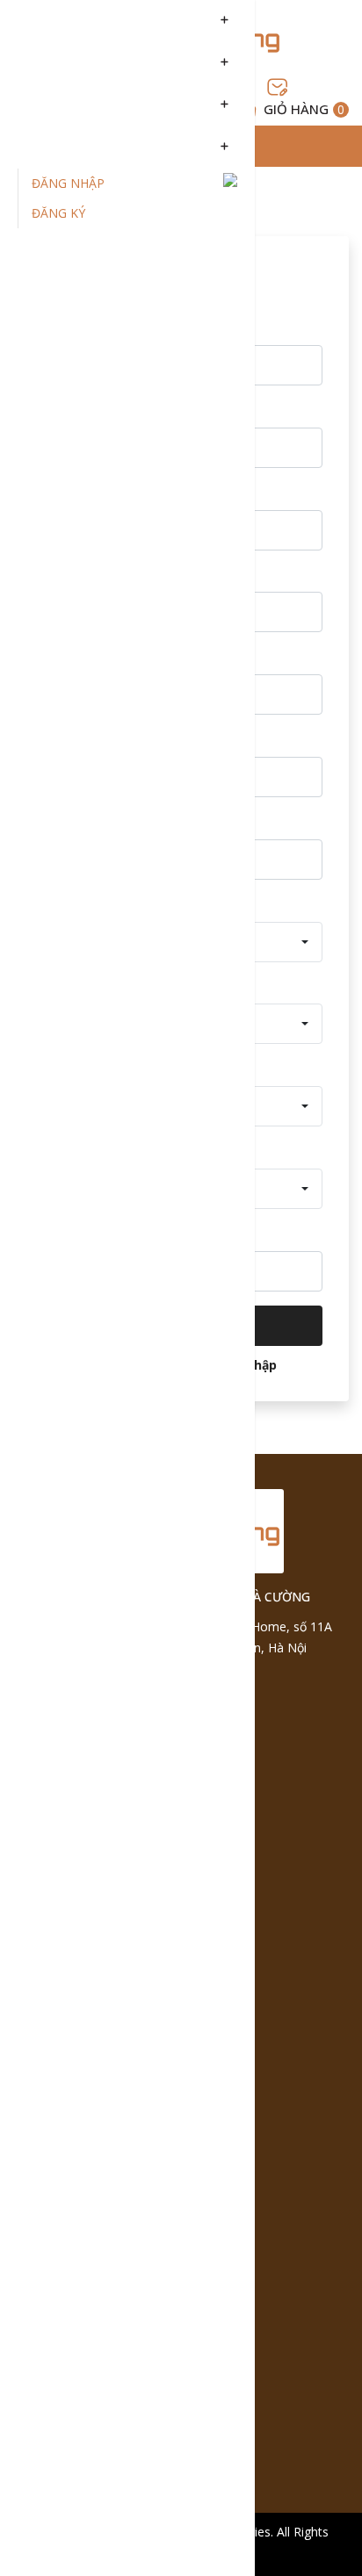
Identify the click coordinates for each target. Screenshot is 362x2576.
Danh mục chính (79, 21)
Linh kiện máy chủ (86, 63)
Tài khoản (55, 148)
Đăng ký (58, 213)
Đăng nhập (68, 183)
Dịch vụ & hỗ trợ (79, 105)
